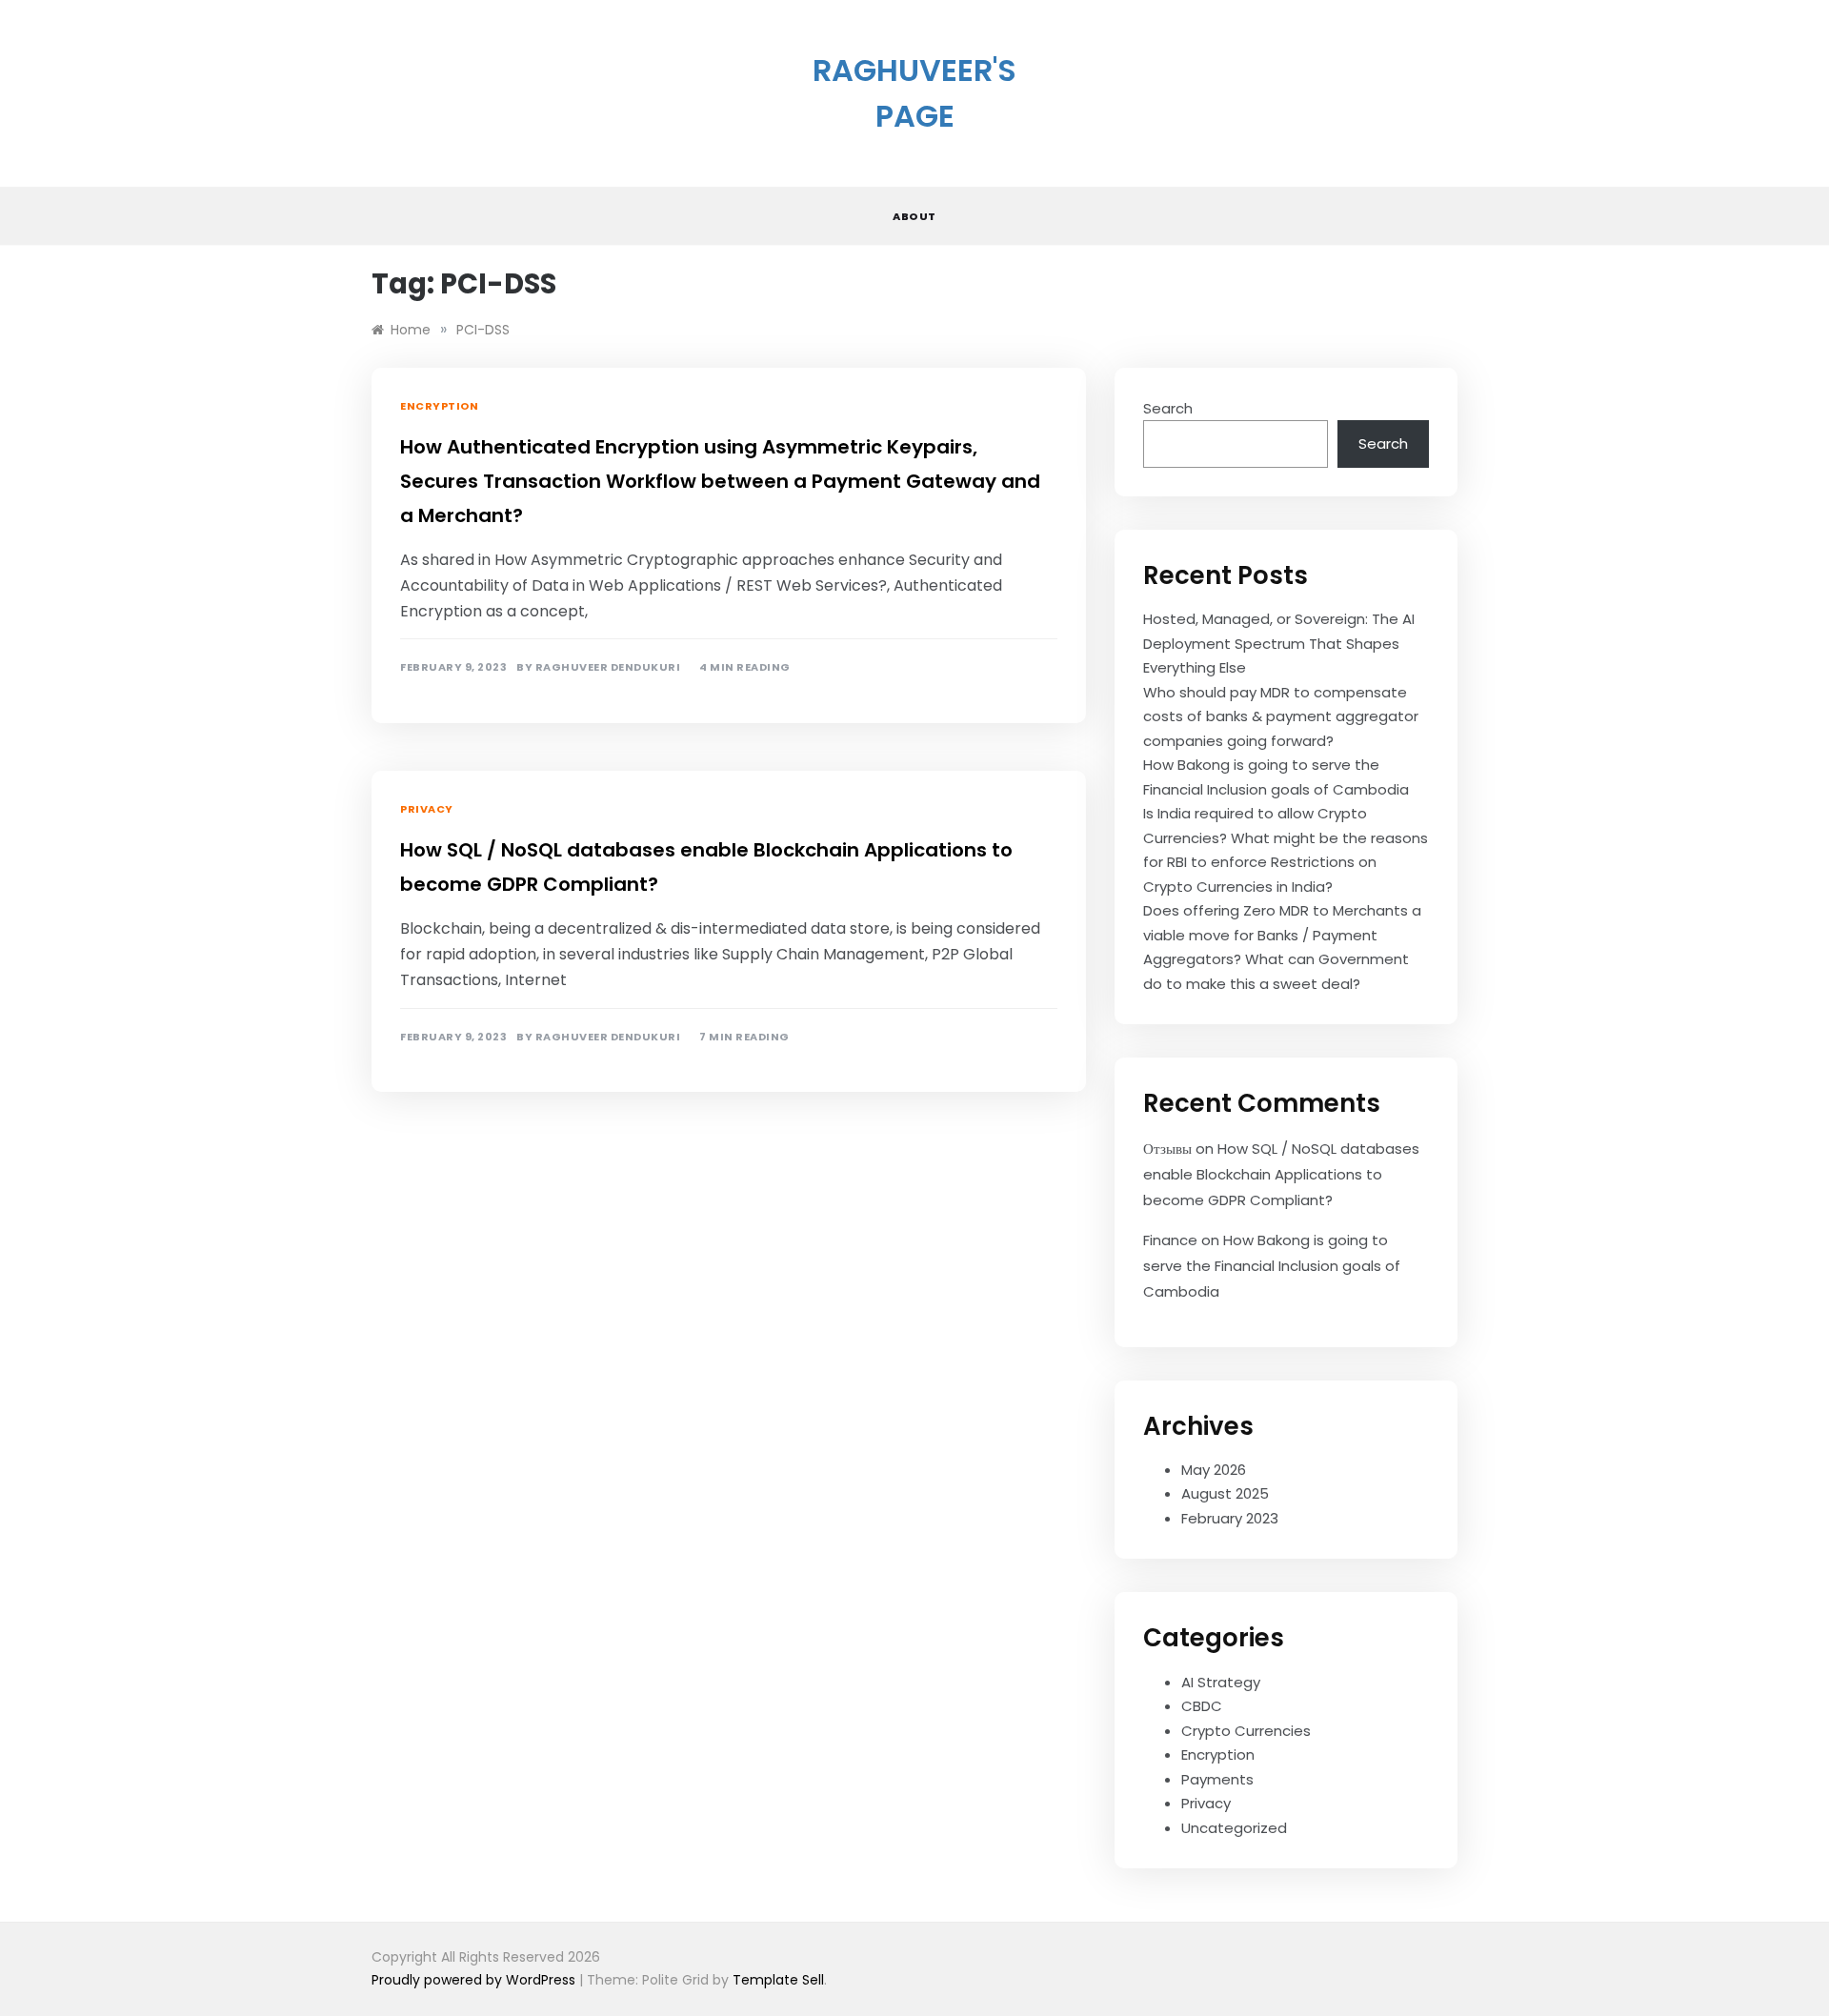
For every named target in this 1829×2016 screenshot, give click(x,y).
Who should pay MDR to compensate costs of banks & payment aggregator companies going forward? (1281, 716)
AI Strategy (1221, 1682)
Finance (1170, 1240)
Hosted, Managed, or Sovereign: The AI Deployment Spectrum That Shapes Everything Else (1279, 643)
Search (1168, 408)
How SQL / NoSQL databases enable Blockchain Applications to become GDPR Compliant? (1281, 1174)
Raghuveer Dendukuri (608, 667)
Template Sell (778, 1980)
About (914, 216)
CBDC (1202, 1706)
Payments (1217, 1779)
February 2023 (1230, 1518)
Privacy (427, 809)
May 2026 (1214, 1470)
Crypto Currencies (1246, 1731)
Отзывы (1167, 1149)
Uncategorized (1234, 1828)
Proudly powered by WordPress (475, 1980)
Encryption (439, 406)
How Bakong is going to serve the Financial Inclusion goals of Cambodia (1272, 1266)
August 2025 (1225, 1493)
